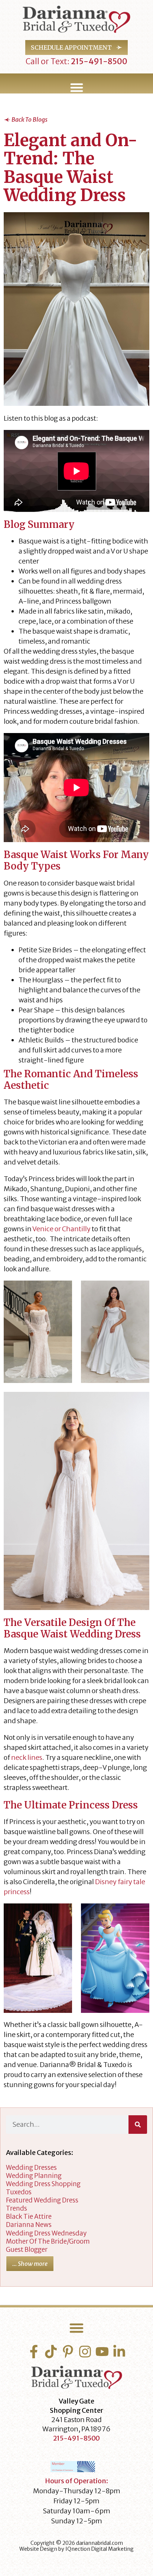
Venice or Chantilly (61, 1229)
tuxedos (19, 2192)
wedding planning (34, 2176)
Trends (17, 2208)
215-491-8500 (98, 61)
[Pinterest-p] (68, 2352)
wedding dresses (31, 2168)
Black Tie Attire (29, 2217)
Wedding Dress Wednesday (46, 2233)
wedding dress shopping (43, 2184)
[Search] (138, 2125)
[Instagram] (85, 2352)
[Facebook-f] (34, 2352)
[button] (76, 88)
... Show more (30, 2264)
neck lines (27, 1757)
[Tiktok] (51, 2352)
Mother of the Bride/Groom (48, 2241)
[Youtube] (102, 2352)
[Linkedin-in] (119, 2352)
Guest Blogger (27, 2250)
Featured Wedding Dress (42, 2200)
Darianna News (29, 2225)
